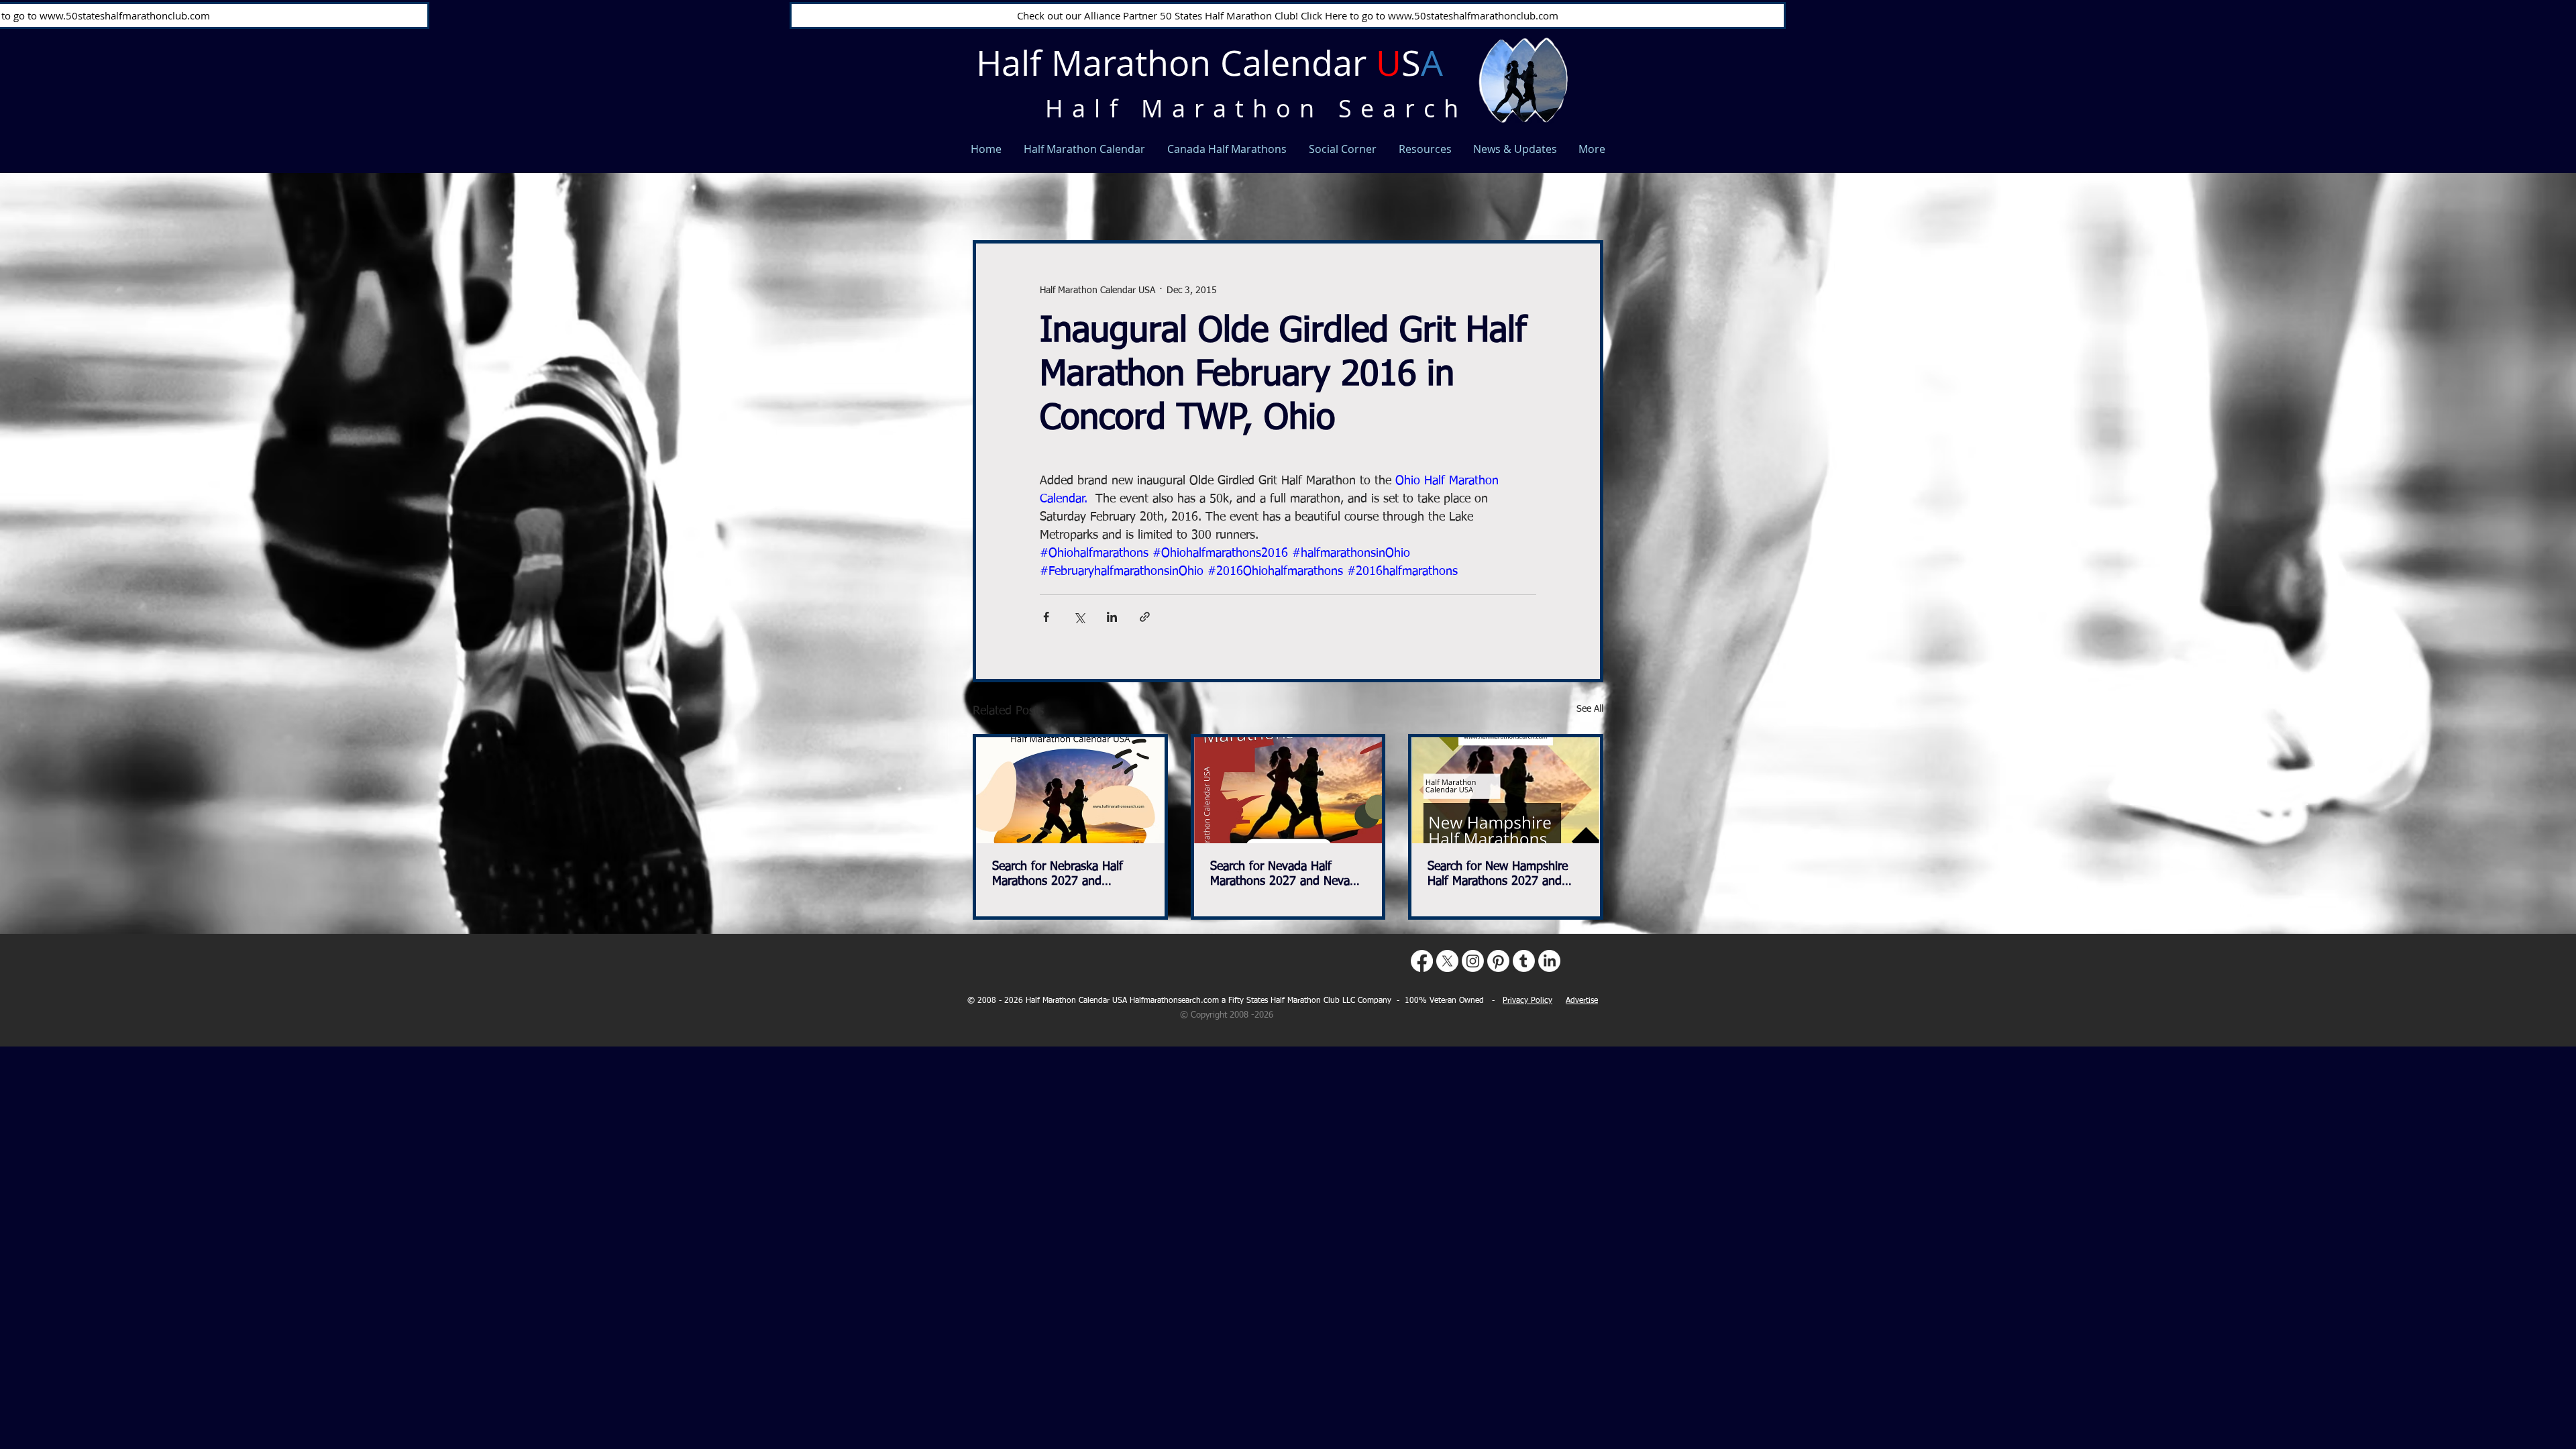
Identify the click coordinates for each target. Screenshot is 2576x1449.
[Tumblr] (1524, 961)
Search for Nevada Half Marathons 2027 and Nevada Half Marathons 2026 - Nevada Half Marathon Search (1286, 875)
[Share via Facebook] (1046, 617)
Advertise (1582, 1001)
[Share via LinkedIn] (1112, 617)
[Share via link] (1145, 617)
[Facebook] (1422, 961)
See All (1590, 709)
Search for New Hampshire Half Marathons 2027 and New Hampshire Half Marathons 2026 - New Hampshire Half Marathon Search (1498, 875)
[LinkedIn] (1549, 961)
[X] (1447, 961)
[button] (1586, 178)
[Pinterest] (1498, 961)
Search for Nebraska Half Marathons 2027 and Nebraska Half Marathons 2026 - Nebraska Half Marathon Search (1058, 875)
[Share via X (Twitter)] (1079, 617)
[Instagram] (1473, 961)
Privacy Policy (1527, 1001)
